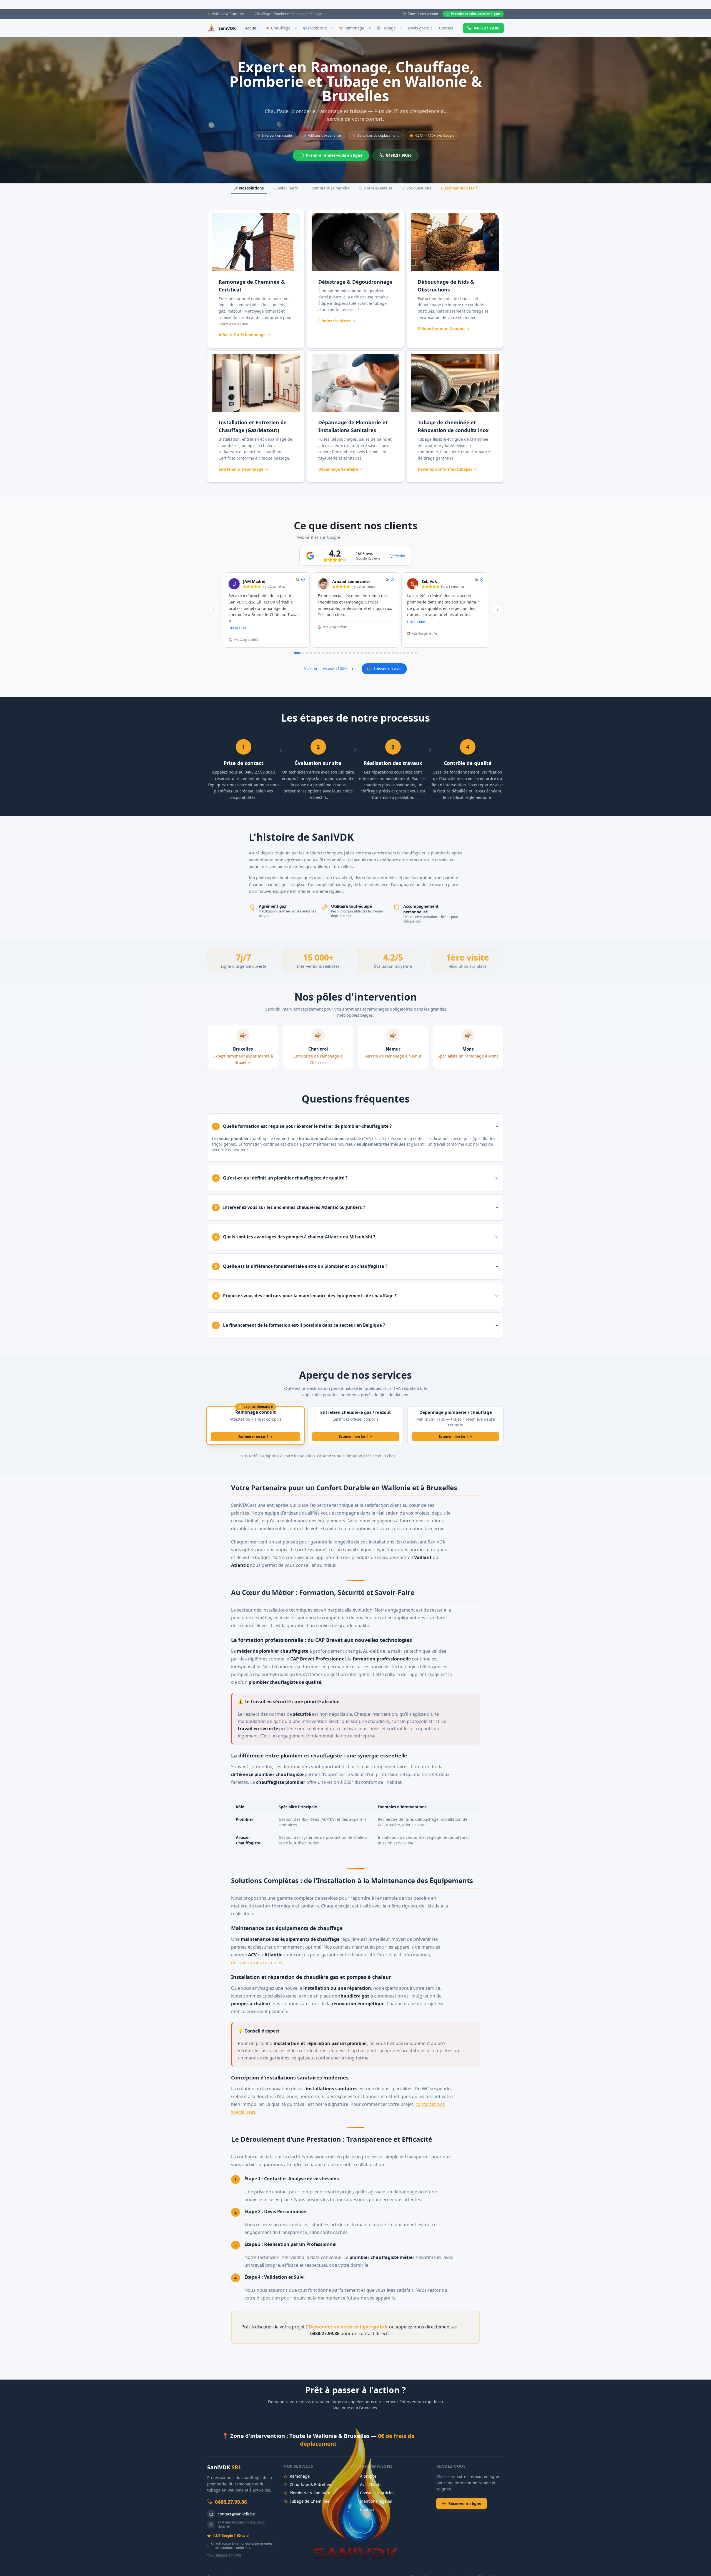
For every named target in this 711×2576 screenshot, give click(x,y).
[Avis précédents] (213, 610)
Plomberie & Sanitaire (310, 2493)
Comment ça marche (331, 188)
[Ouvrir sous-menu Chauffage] (296, 28)
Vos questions (419, 188)
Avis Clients (371, 2484)
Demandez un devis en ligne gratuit (348, 2327)
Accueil (252, 28)
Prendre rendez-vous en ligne (475, 14)
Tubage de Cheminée (310, 2501)
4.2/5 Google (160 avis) (231, 2536)
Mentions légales (376, 2501)
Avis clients (288, 188)
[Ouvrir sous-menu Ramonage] (370, 28)
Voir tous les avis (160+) (326, 669)
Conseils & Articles (377, 2493)
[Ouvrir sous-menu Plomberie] (332, 28)
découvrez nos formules (257, 1962)
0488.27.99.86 (487, 28)
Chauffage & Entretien (311, 2484)
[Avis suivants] (498, 610)
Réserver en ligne (465, 2503)
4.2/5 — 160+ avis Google (435, 135)
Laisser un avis (388, 669)
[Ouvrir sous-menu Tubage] (401, 28)
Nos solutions (251, 188)
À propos (368, 2476)
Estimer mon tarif (461, 188)
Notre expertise (378, 188)
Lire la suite (237, 628)
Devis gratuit (420, 28)
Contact (446, 28)
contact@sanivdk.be (236, 2514)
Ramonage (300, 2476)
